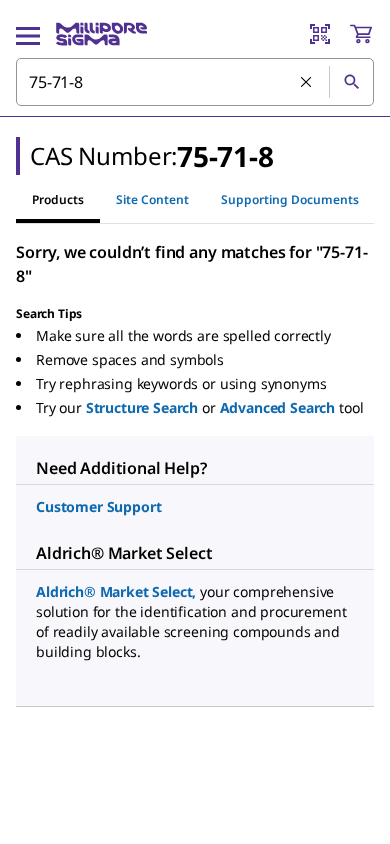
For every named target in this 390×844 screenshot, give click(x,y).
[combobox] (195, 82)
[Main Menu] (28, 34)
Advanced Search (278, 407)
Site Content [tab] (152, 199)
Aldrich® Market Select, (116, 591)
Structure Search (142, 407)
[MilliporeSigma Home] (101, 34)
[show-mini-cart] (361, 34)
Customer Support (98, 506)
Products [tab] (58, 199)
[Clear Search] (307, 83)
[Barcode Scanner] (320, 34)
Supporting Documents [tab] (290, 199)
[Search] (351, 82)
